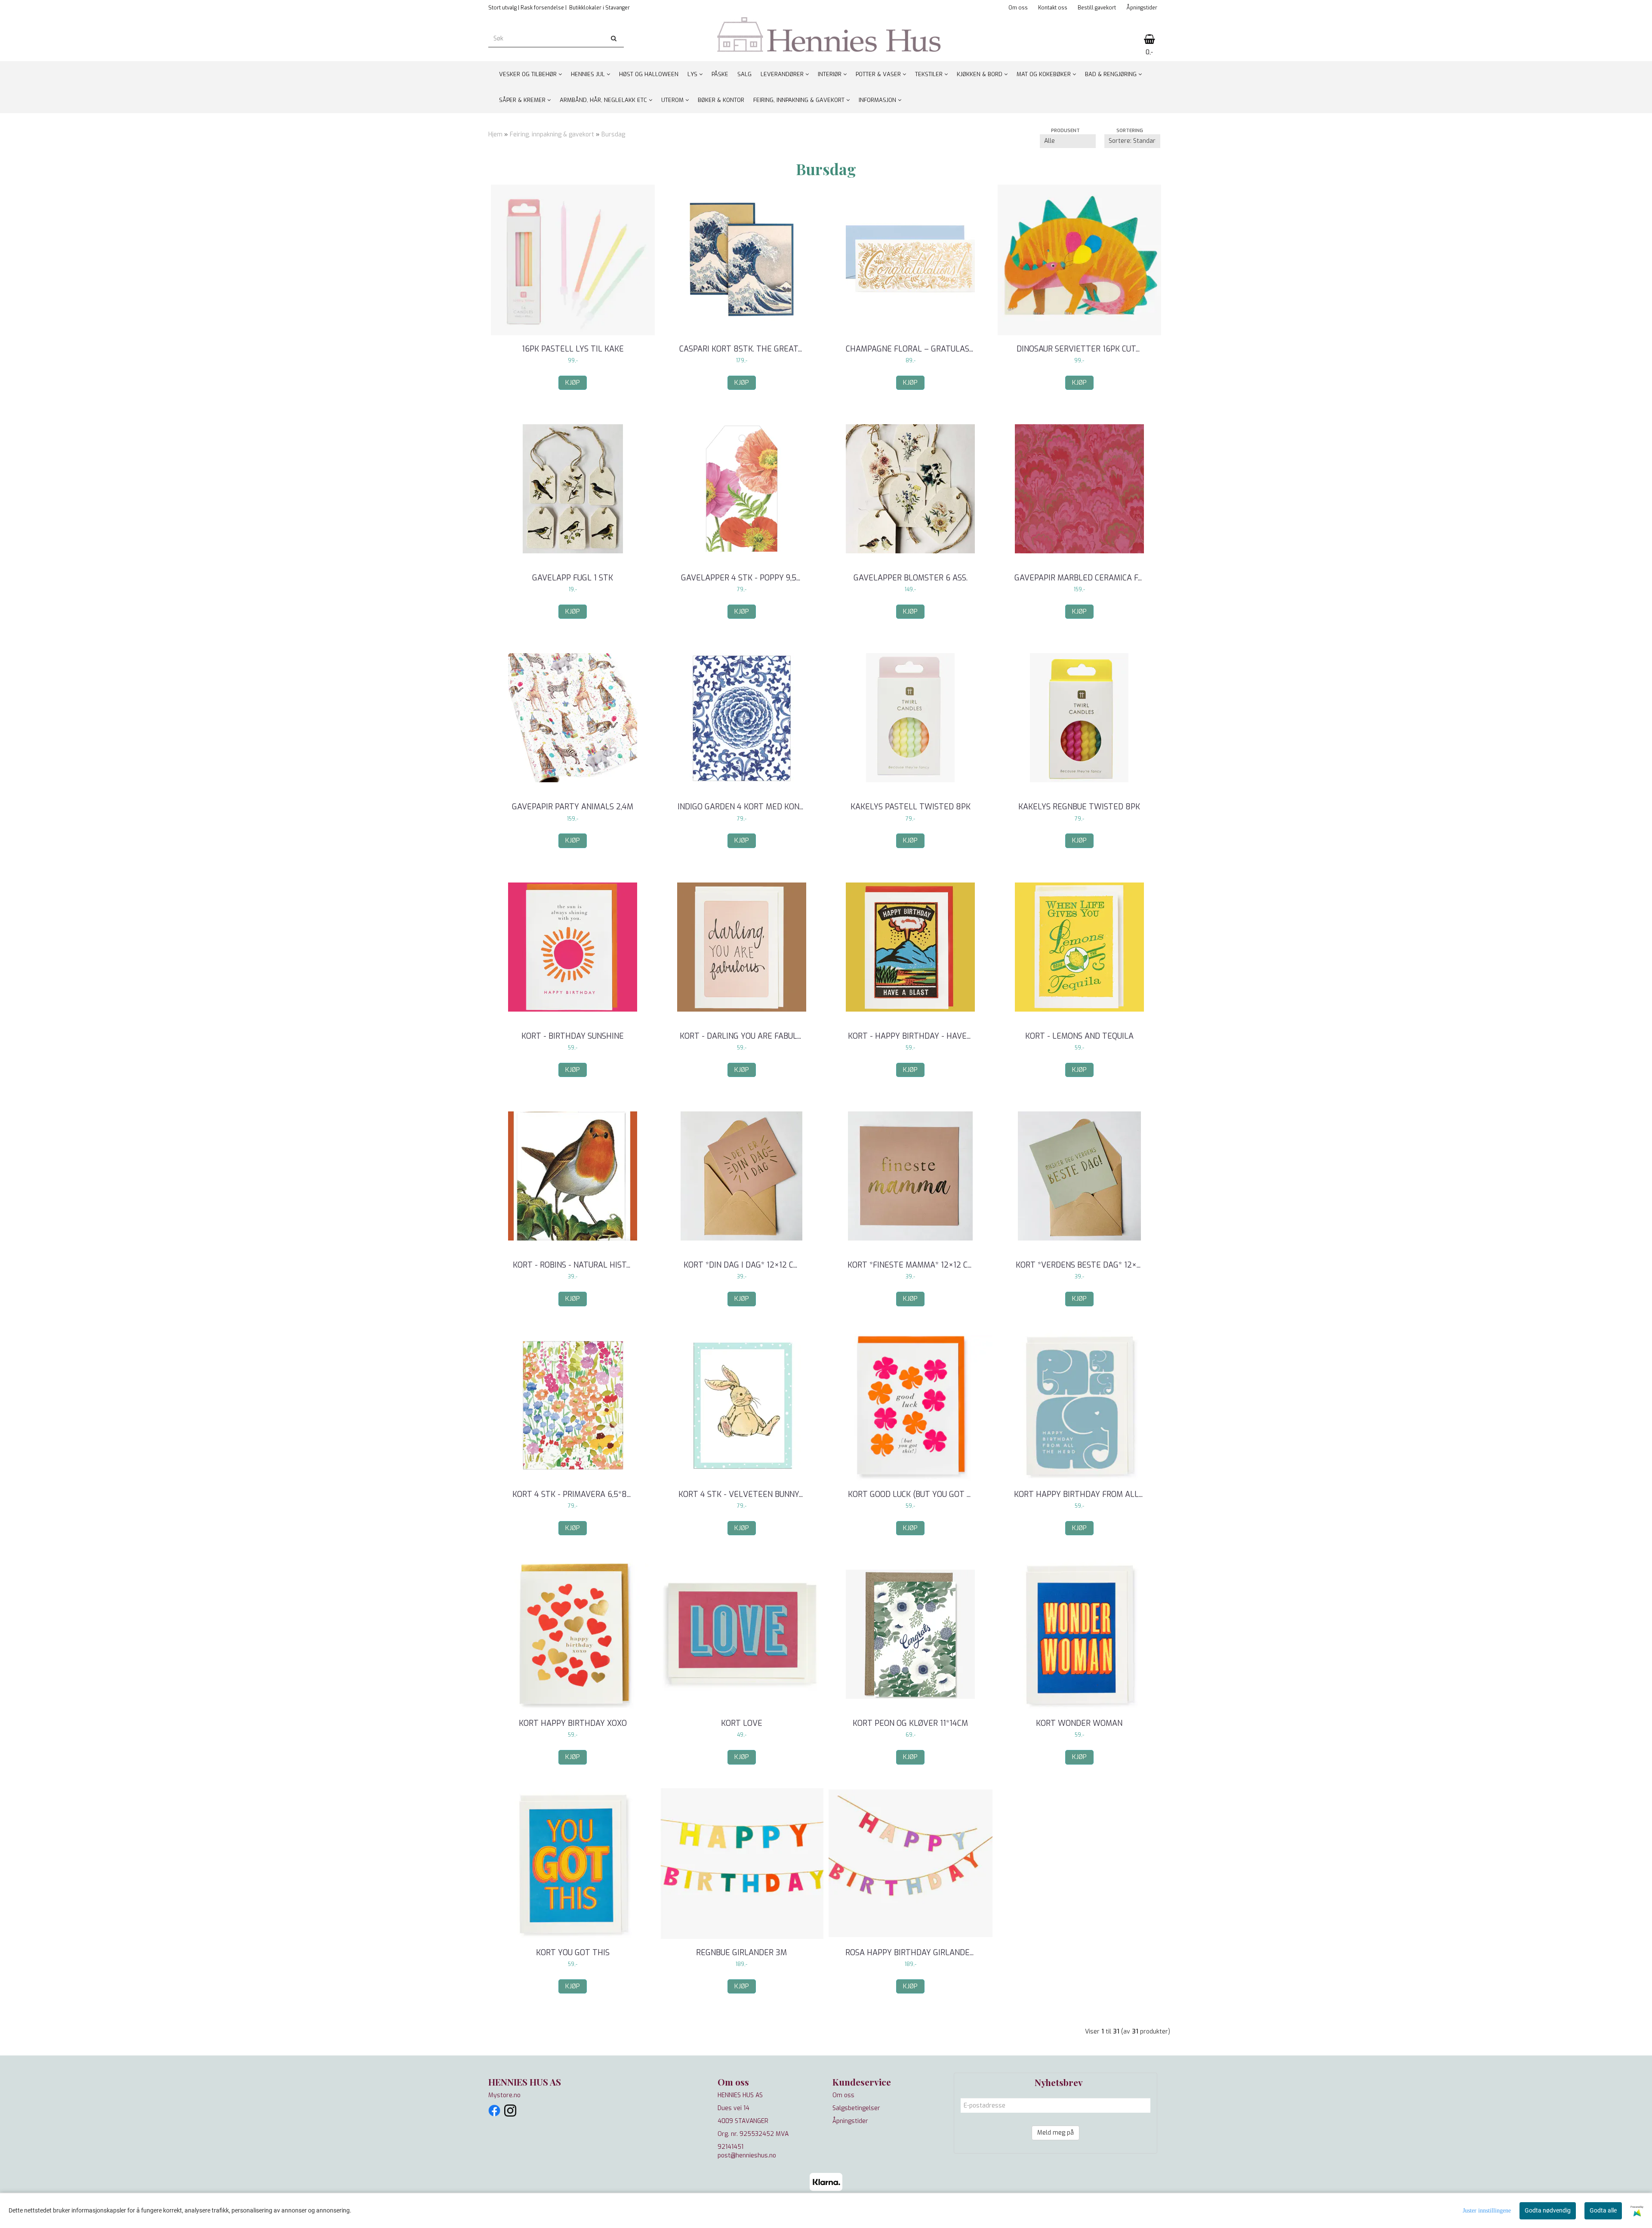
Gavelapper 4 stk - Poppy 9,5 (742, 578)
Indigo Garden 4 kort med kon (741, 807)
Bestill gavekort (1097, 8)
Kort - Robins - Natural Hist (573, 1265)
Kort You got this (573, 1953)
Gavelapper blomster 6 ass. (911, 578)
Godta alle (1603, 2210)
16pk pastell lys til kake (573, 349)
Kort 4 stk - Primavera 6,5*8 (573, 1494)
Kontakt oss (1053, 8)
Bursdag (613, 134)
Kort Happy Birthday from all (1079, 1494)
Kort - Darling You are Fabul (741, 1036)
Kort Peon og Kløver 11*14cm (910, 1723)
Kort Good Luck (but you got (910, 1494)
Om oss (1018, 8)
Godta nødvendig (1548, 2210)
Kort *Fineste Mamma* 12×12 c (911, 1265)
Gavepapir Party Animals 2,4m (573, 807)
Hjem (495, 134)
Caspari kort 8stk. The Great (742, 349)
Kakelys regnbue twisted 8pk (1079, 807)
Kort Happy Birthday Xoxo (573, 1723)
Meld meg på (1056, 2133)
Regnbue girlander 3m (741, 1953)
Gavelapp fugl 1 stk (573, 578)
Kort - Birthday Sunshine (573, 1036)
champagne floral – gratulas (911, 349)
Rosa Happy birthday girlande (911, 1953)
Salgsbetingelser (856, 2108)
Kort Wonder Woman (1079, 1723)
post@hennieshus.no (747, 2155)
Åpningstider (1142, 8)
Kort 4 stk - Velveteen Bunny (742, 1494)
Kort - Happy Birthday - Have (910, 1036)
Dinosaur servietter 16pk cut (1079, 349)
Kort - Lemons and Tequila (1079, 1036)
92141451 (730, 2147)
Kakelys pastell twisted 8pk (911, 807)
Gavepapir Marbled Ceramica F (1079, 578)
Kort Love (742, 1723)
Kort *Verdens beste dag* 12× (1079, 1265)
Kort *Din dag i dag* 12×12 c (741, 1265)
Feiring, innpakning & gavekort (552, 134)
